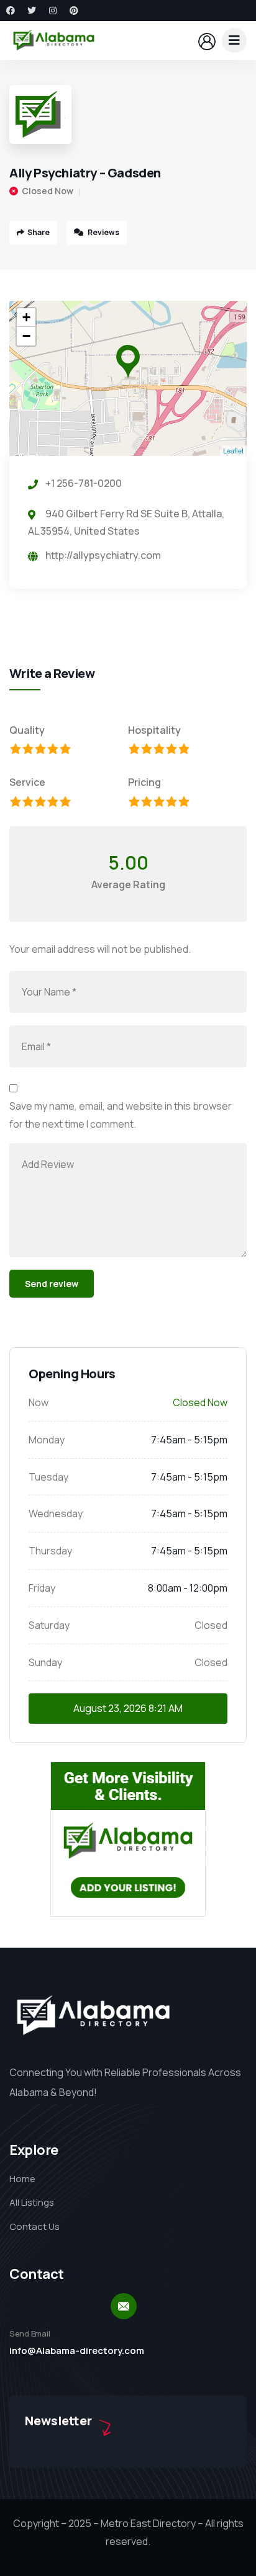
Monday (47, 1440)
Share (39, 232)
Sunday (45, 1662)
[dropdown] (234, 40)
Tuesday (48, 1477)
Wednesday (56, 1513)
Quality (27, 730)
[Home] (54, 40)
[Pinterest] (74, 11)
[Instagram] (53, 11)
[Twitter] (32, 11)
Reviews (103, 232)
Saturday (49, 1625)
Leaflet (233, 450)
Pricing (144, 782)
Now (39, 1402)
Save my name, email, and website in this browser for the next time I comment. (121, 1115)
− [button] (26, 336)
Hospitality (154, 730)
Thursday (50, 1551)
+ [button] (26, 317)
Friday (42, 1588)
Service (27, 782)
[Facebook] (11, 11)
